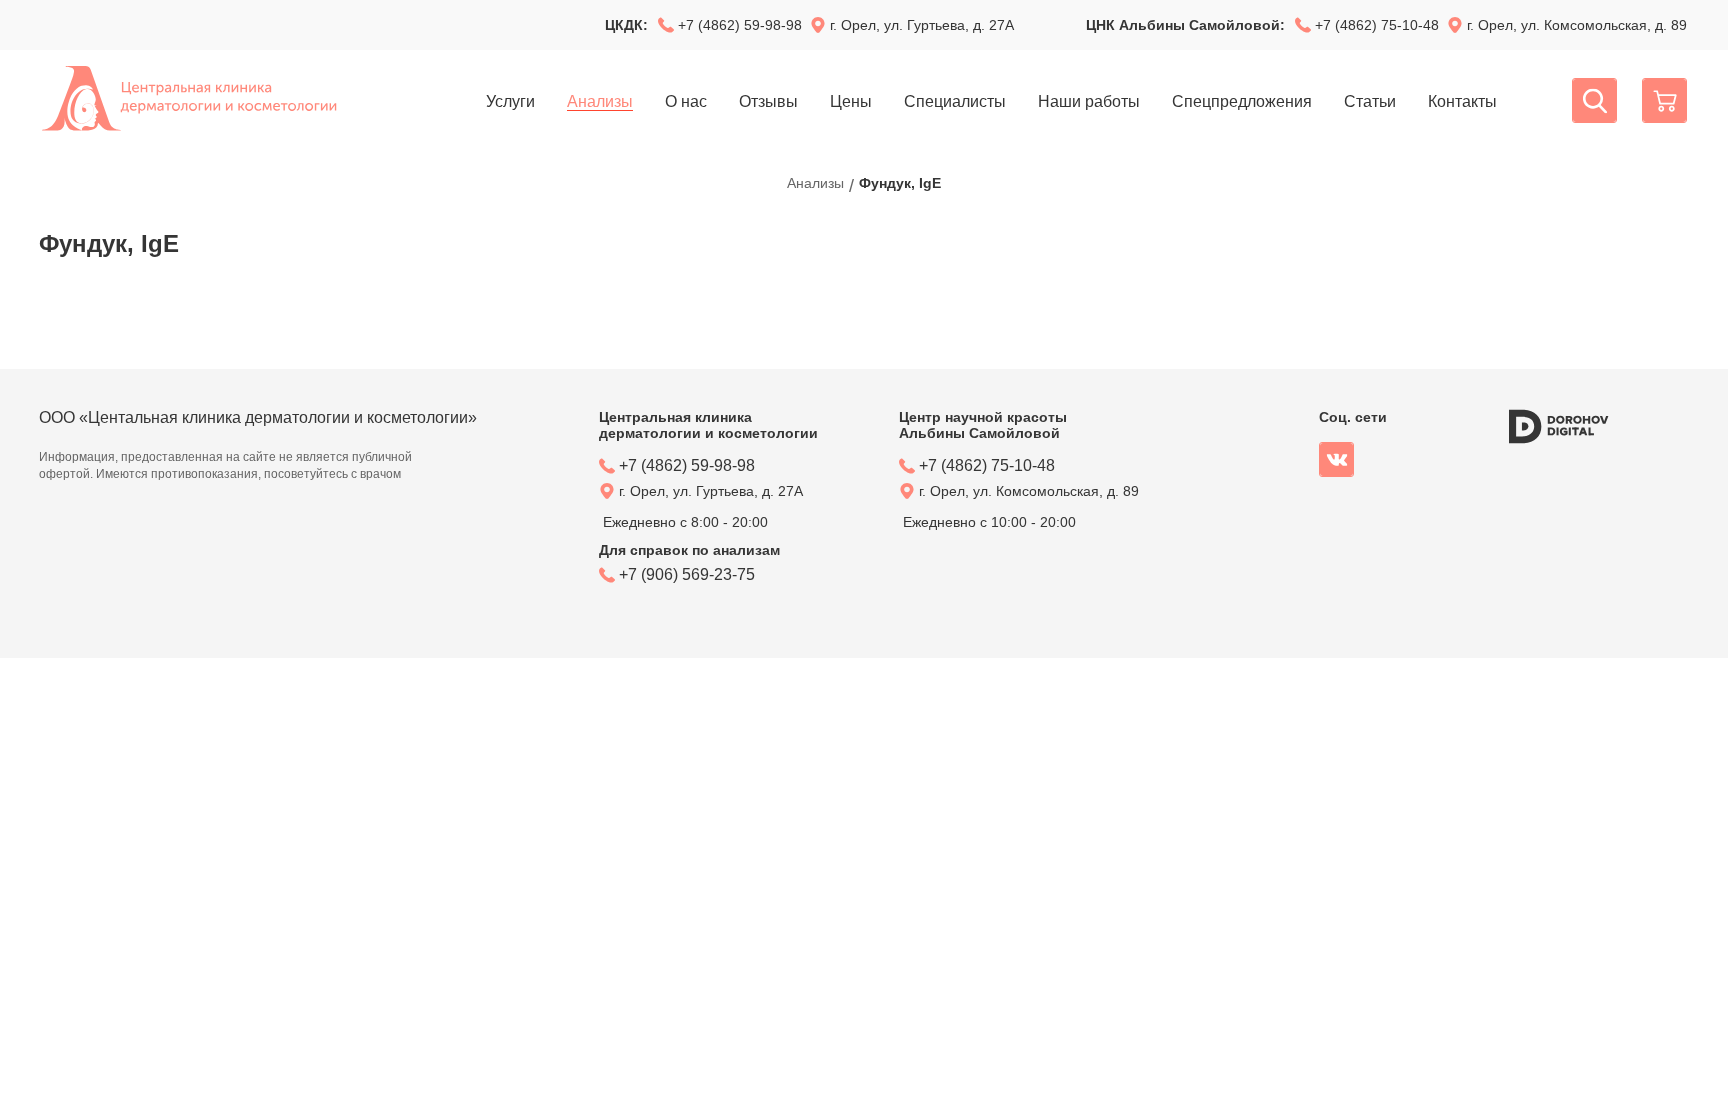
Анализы (600, 101)
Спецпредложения (1242, 101)
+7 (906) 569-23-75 (687, 574)
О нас (686, 101)
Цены (851, 101)
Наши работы (1089, 101)
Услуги (510, 101)
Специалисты (955, 101)
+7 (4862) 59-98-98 (740, 25)
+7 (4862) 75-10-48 (1377, 25)
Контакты (1462, 101)
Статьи (1370, 101)
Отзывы (768, 101)
